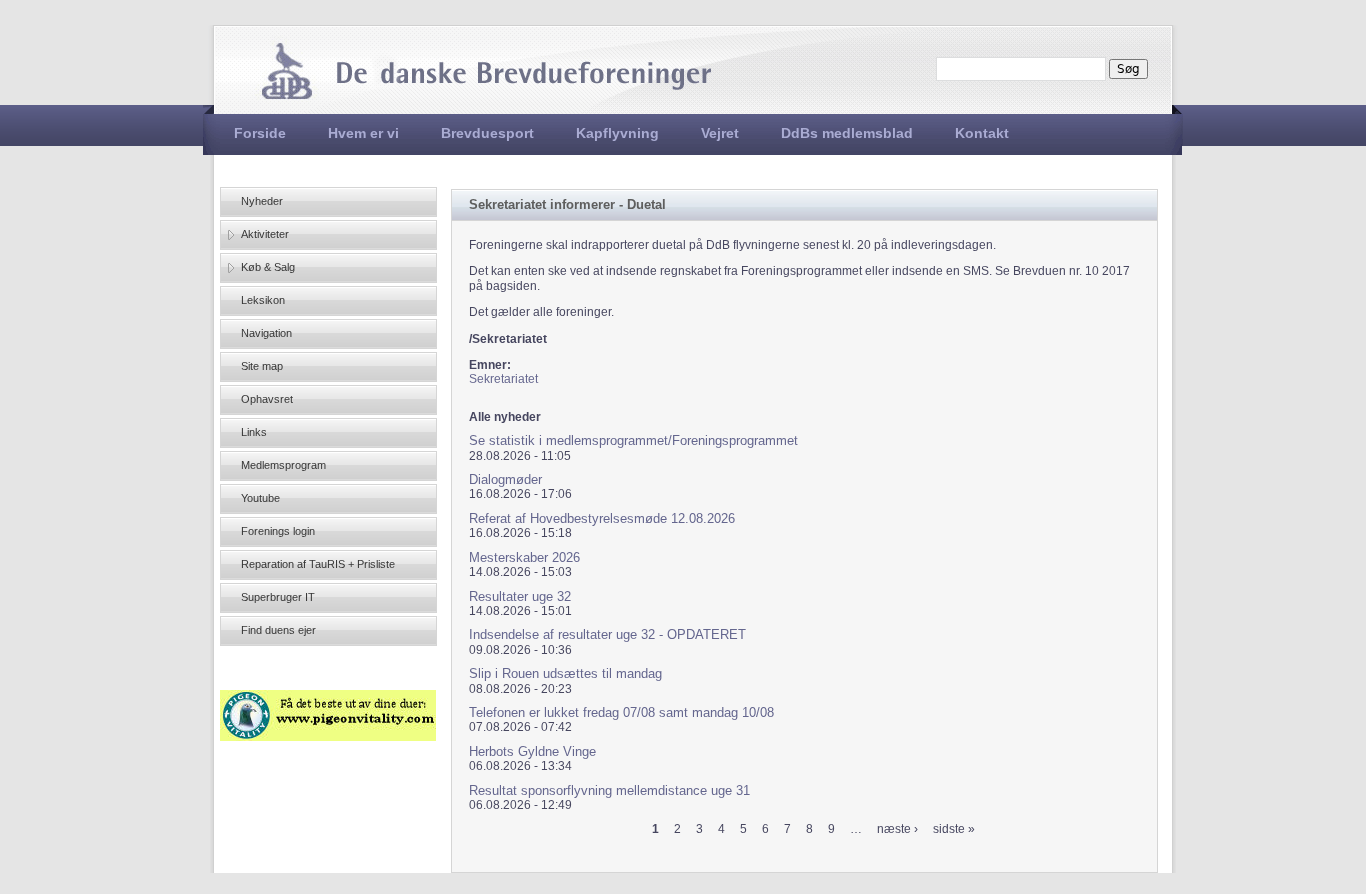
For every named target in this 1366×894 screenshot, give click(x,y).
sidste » (954, 829)
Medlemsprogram (283, 465)
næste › (897, 829)
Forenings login (278, 531)
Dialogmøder (505, 479)
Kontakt (982, 133)
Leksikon (263, 300)
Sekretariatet (503, 379)
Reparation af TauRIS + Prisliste (318, 564)
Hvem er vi (363, 133)
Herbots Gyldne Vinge (532, 751)
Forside (260, 133)
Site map (262, 366)
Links (254, 432)
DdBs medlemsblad (847, 133)
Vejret (720, 133)
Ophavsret (267, 399)
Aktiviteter (265, 234)
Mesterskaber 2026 (524, 557)
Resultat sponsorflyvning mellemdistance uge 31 (609, 790)
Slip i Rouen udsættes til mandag (565, 673)
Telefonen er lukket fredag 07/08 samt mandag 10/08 (621, 712)
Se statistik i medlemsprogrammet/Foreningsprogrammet (633, 440)
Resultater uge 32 (520, 596)
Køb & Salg (268, 267)
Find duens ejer (278, 630)
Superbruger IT (278, 597)
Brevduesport (487, 133)
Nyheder (262, 201)
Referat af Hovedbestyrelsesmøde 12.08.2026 (602, 518)
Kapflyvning (617, 133)
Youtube (260, 498)
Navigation (266, 333)
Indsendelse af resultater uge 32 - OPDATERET (607, 634)
